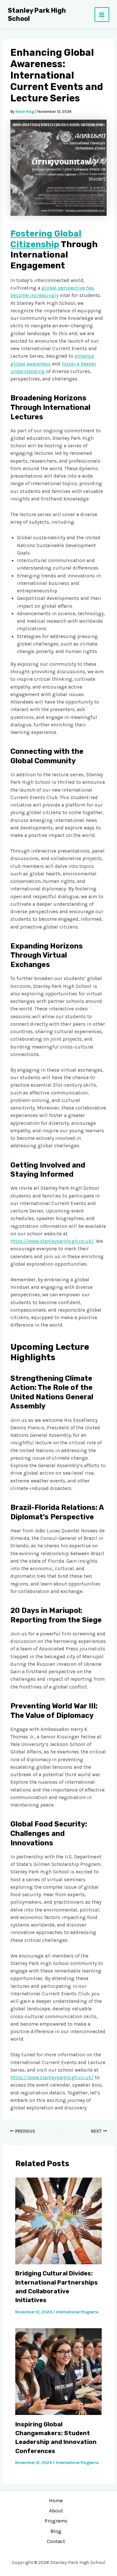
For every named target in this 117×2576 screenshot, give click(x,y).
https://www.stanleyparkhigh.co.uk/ (52, 1241)
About (56, 2511)
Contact (56, 2541)
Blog (56, 2531)
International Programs (77, 2312)
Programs (56, 2521)
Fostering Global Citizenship (46, 239)
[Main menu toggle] (102, 15)
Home (56, 2501)
